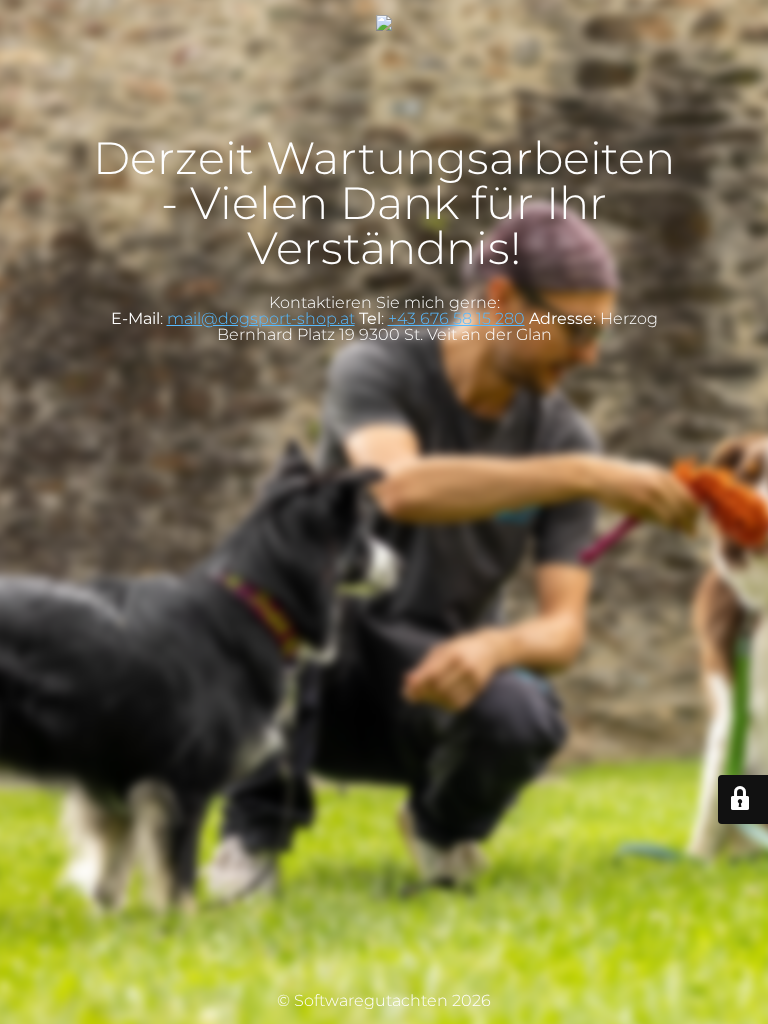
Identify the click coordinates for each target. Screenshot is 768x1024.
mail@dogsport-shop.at (261, 318)
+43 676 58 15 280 (456, 318)
